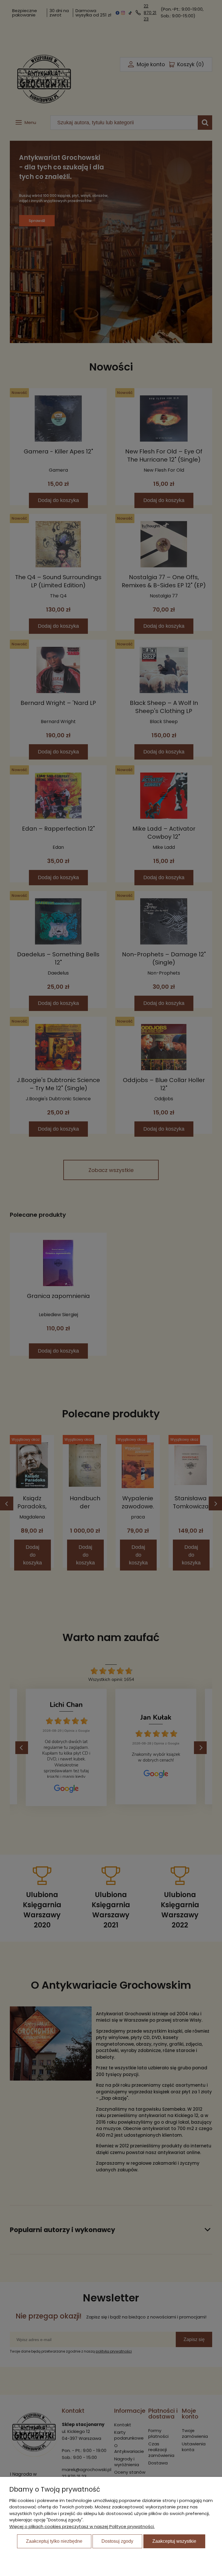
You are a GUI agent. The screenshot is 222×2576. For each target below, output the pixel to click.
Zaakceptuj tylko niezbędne (54, 2541)
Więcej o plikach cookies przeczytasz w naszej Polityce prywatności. (82, 2526)
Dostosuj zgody (117, 2541)
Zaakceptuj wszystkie (174, 2541)
